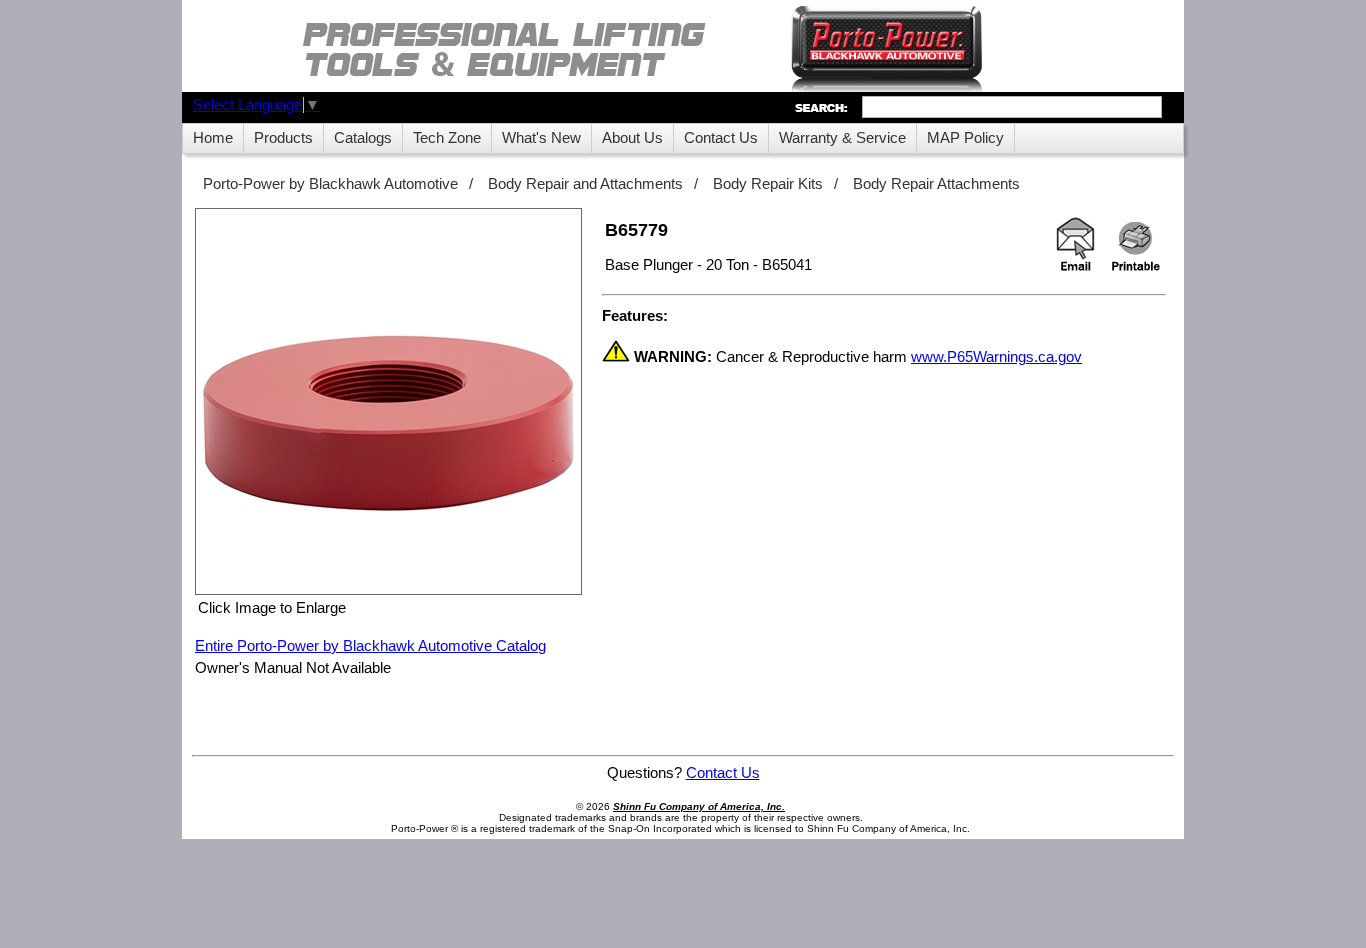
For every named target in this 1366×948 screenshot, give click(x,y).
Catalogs (363, 138)
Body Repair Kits (768, 184)
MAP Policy (965, 138)
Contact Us (721, 138)
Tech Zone (447, 138)
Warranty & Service (842, 138)
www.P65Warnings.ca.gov (996, 357)
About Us (632, 138)
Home (213, 138)
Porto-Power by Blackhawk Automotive (330, 184)
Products (283, 138)
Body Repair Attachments (936, 184)
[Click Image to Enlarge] (388, 401)
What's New (541, 138)
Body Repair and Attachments (585, 184)
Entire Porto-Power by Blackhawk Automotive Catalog (370, 646)
